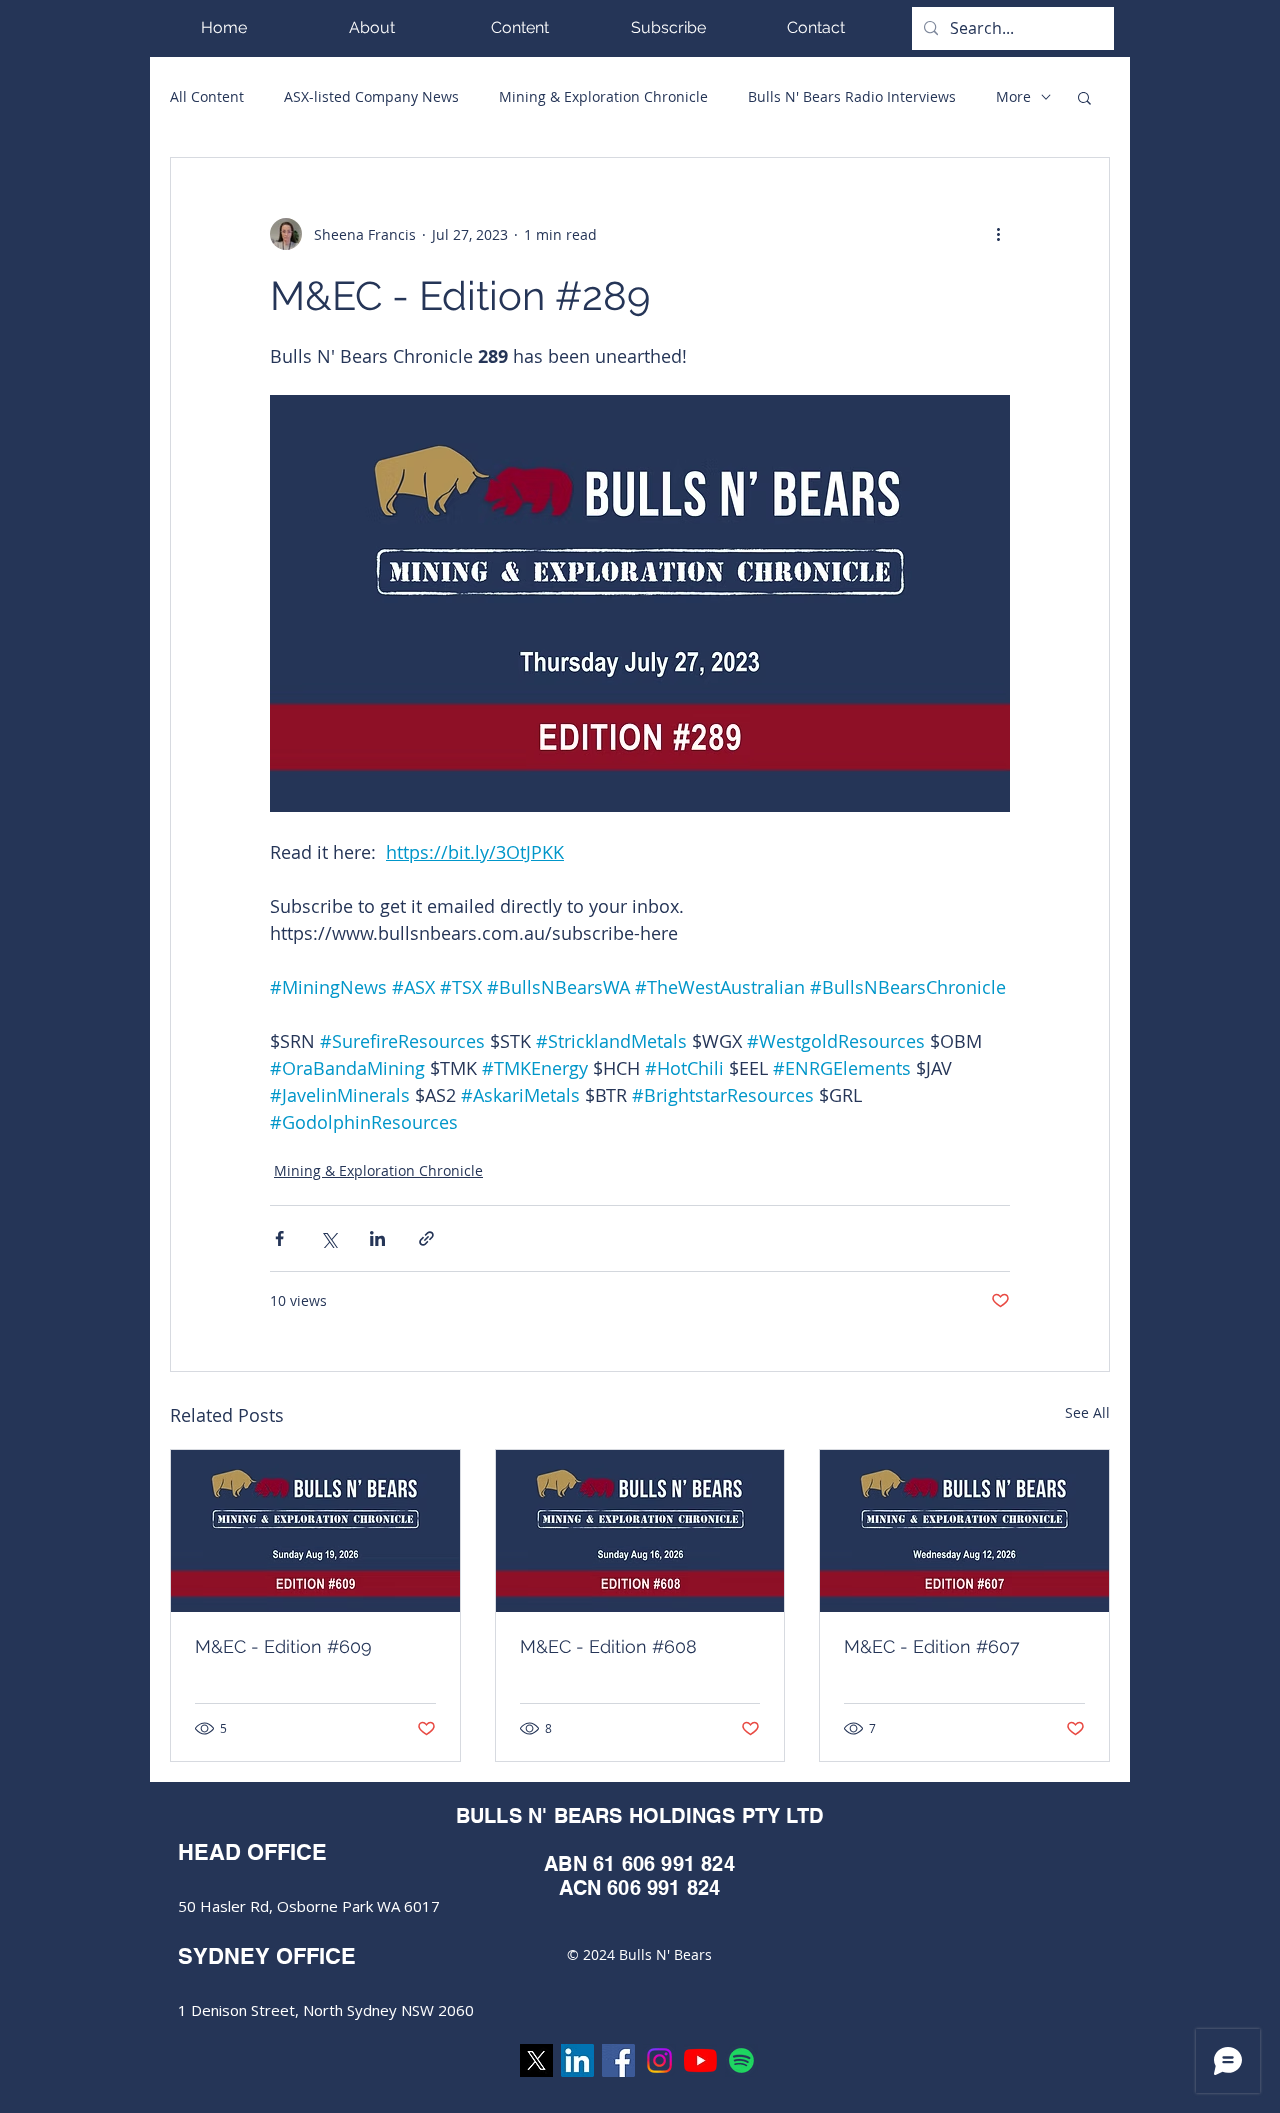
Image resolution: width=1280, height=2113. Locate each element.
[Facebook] (618, 2060)
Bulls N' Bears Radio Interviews (852, 96)
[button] (520, 27)
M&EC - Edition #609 (283, 1646)
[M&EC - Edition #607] (964, 1531)
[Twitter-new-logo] (536, 2060)
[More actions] (998, 234)
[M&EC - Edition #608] (640, 1531)
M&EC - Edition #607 (932, 1646)
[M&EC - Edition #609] (315, 1531)
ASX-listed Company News (371, 96)
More (1013, 96)
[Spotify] (741, 2060)
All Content (207, 96)
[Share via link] (426, 1238)
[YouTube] (700, 2060)
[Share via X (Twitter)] (328, 1238)
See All (1087, 1412)
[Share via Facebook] (279, 1238)
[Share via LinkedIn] (377, 1238)
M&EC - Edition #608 (608, 1646)
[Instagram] (659, 2060)
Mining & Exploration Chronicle (603, 96)
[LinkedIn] (577, 2060)
